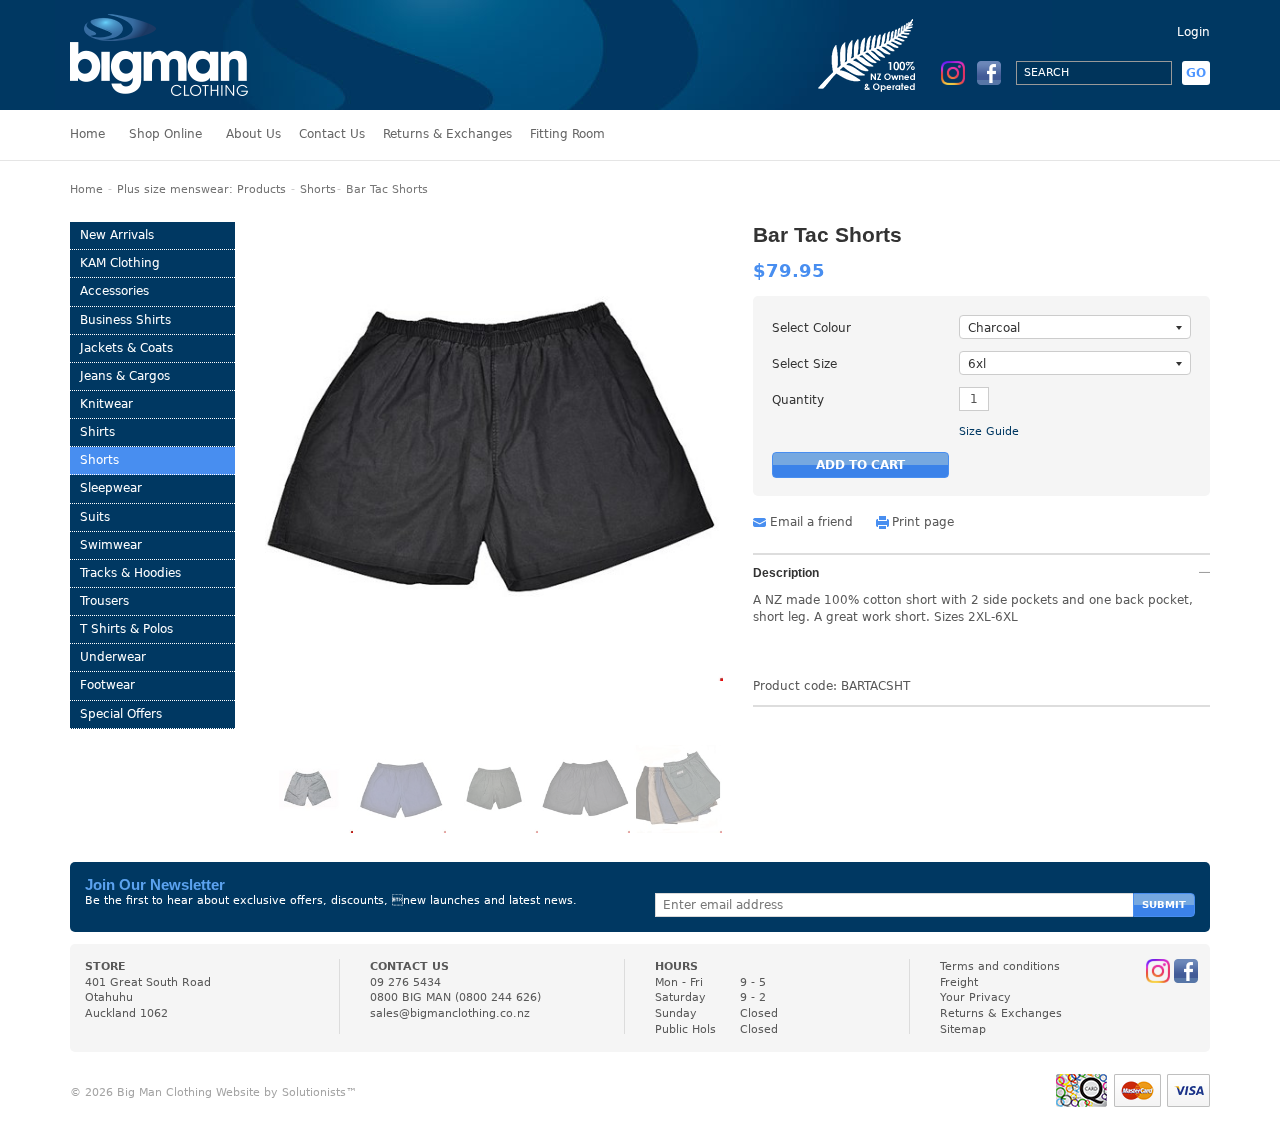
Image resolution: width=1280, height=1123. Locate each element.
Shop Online (165, 134)
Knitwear (106, 404)
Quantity (798, 400)
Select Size (804, 364)
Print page (923, 522)
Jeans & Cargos (125, 376)
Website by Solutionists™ (286, 1092)
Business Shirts (125, 320)
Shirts (97, 432)
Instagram (953, 73)
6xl (977, 364)
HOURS (676, 966)
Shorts (318, 189)
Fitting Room (567, 134)
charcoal (994, 328)
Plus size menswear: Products (201, 189)
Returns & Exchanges (447, 134)
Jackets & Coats (126, 348)
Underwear (113, 657)
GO (1196, 73)
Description (786, 573)
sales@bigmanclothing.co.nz (450, 1013)
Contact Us (332, 134)
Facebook (989, 73)
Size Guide (989, 431)
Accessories (114, 291)
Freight (959, 982)
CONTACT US (409, 966)
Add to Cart (860, 465)
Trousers (104, 601)
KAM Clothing (120, 263)
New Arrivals (117, 235)
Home (87, 134)
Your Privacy (975, 997)
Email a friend (811, 522)
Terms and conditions (1000, 966)
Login (1193, 32)
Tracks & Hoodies (130, 573)
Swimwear (111, 545)
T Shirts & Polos (126, 629)
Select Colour (811, 328)
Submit (1164, 904)
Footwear (107, 685)
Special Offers (121, 714)
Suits (95, 517)
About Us (253, 134)
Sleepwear (111, 488)
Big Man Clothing (159, 55)
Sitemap (963, 1029)
